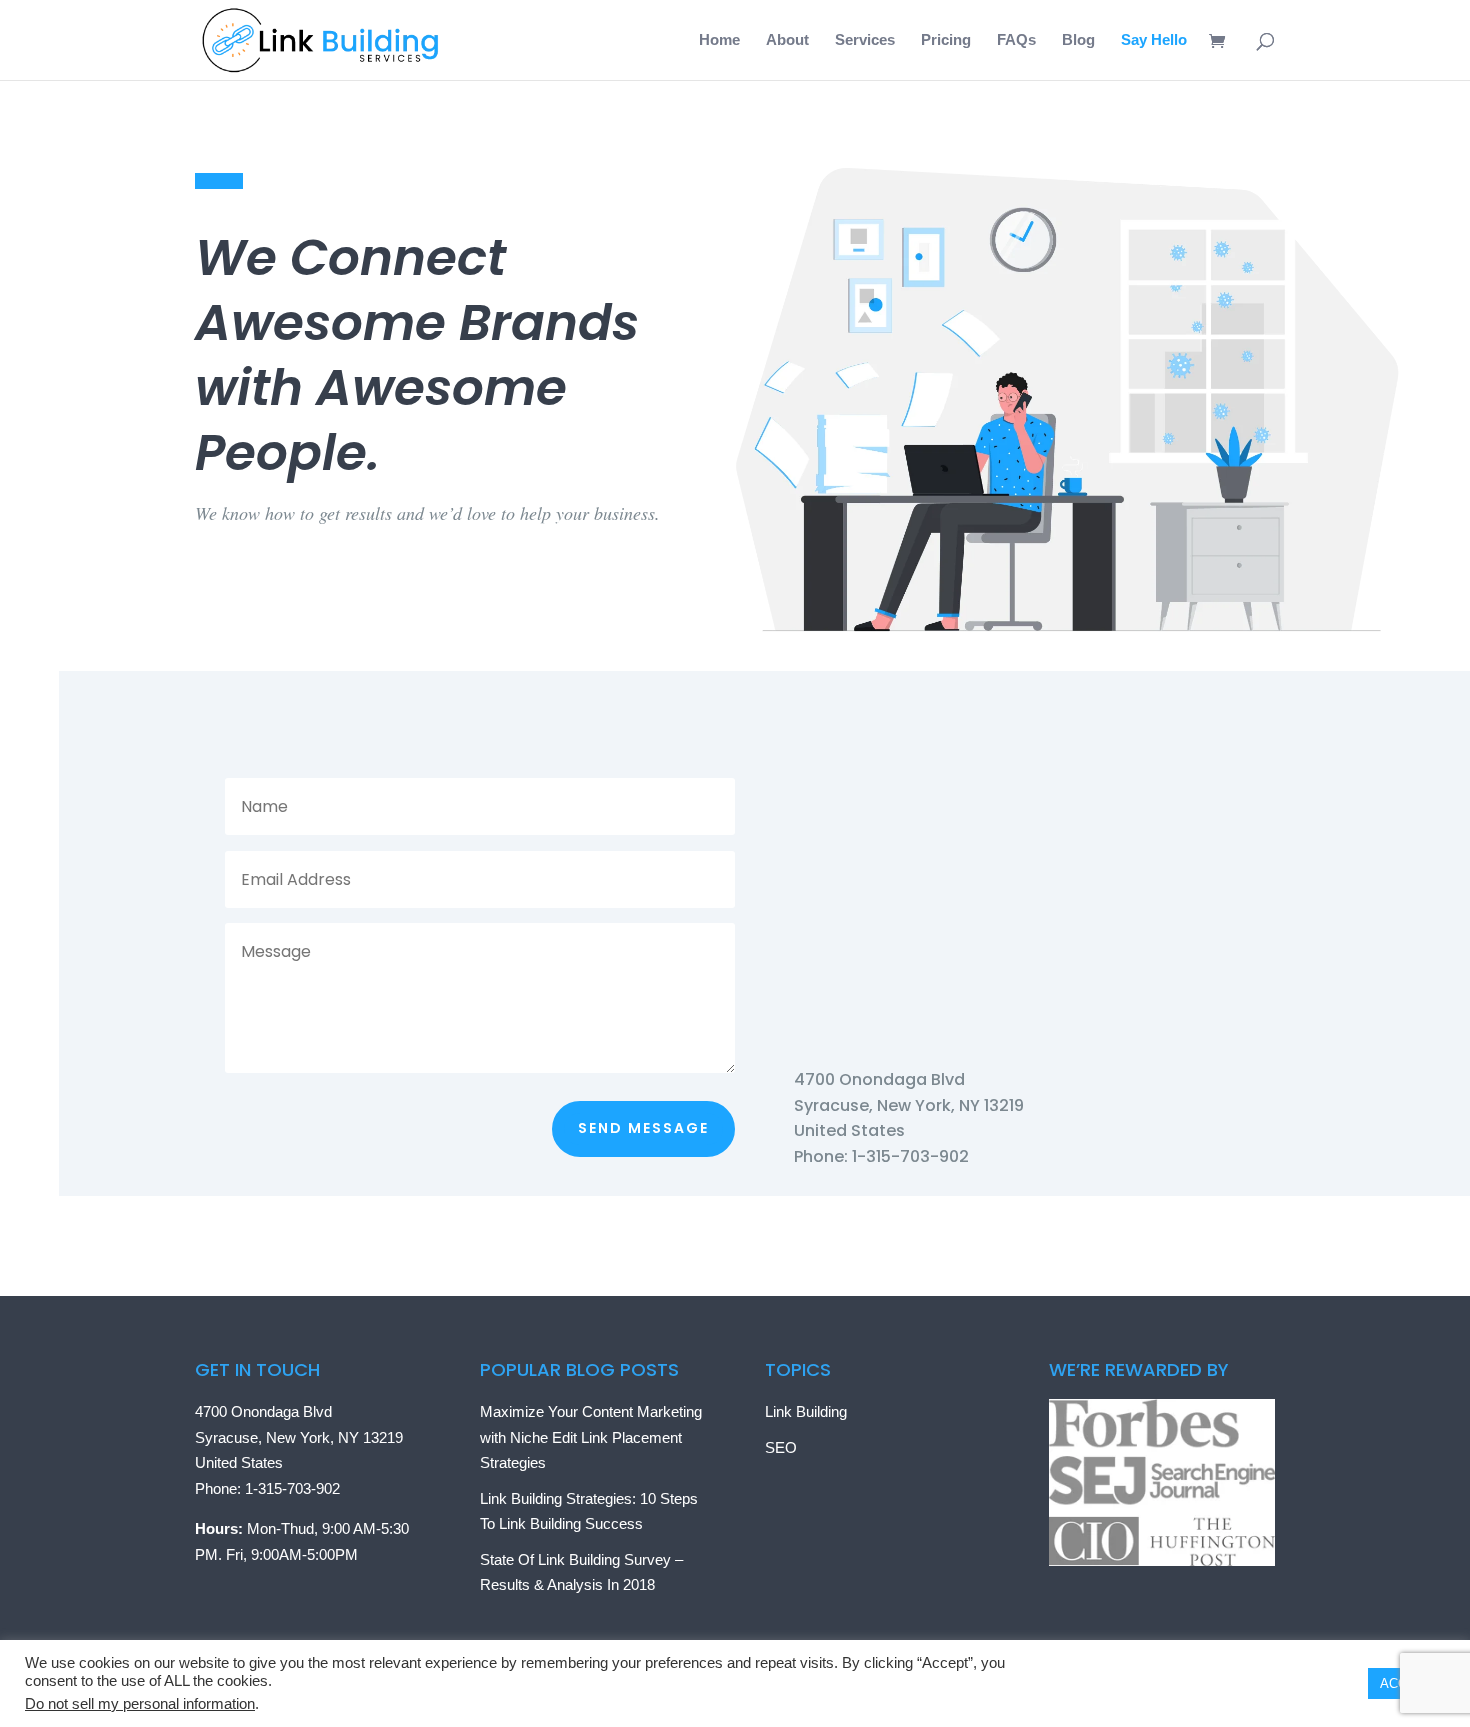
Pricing (946, 40)
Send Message (643, 1128)
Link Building (806, 1411)
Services (865, 40)
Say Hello (1154, 40)
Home (719, 40)
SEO (781, 1447)
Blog (1078, 40)
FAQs (1016, 40)
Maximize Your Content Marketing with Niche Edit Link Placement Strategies (591, 1437)
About (787, 40)
